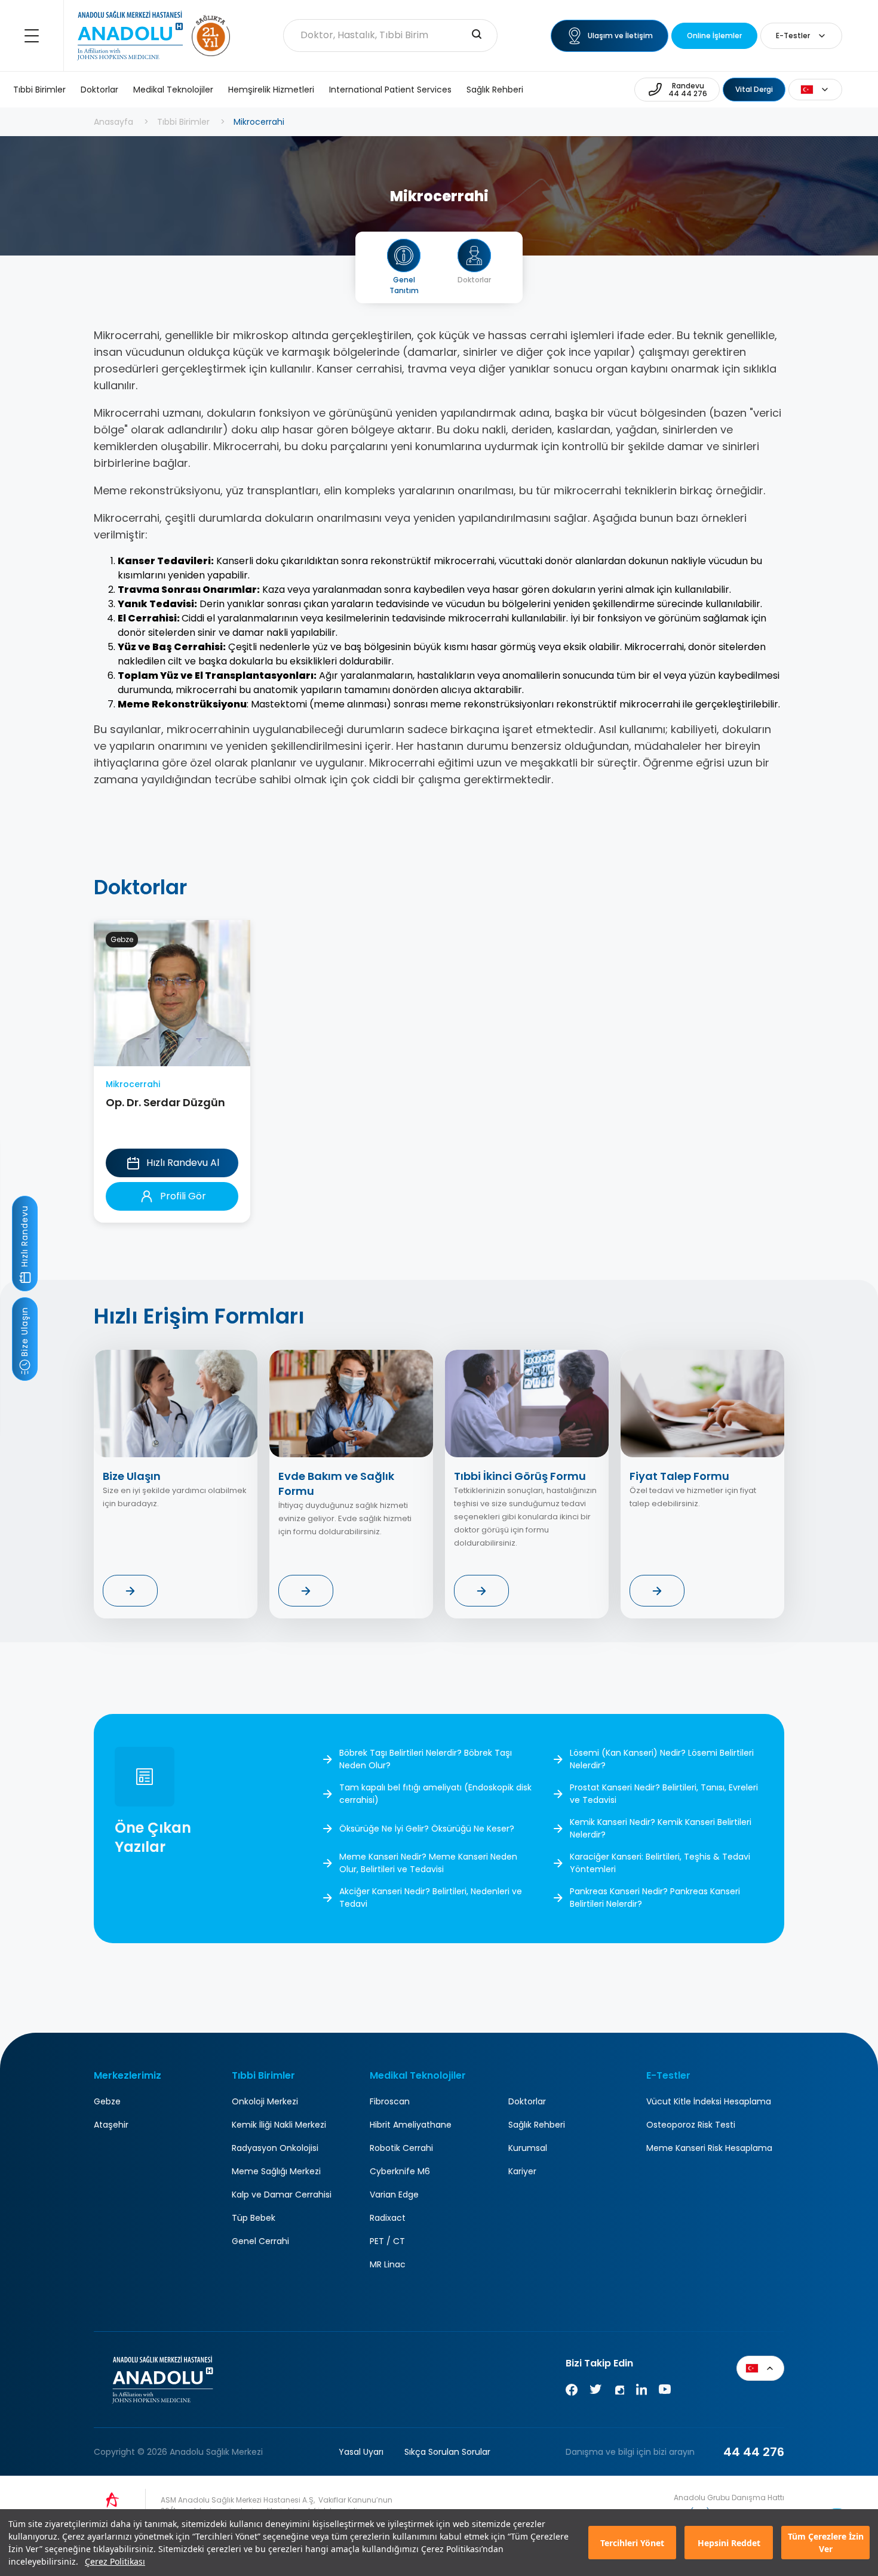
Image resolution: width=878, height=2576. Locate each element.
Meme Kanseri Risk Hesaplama (709, 2148)
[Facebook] (572, 2392)
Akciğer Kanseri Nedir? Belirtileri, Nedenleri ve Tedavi (431, 1898)
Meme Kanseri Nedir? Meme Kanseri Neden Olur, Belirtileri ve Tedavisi (428, 1863)
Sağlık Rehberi (495, 90)
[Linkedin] (641, 2392)
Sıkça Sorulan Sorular (447, 2452)
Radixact (388, 2218)
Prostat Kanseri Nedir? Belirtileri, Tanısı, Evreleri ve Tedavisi (664, 1794)
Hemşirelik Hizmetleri (271, 90)
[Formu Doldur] (130, 1591)
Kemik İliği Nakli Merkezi (279, 2125)
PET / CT (387, 2241)
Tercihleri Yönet (632, 2543)
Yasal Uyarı (361, 2452)
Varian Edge (394, 2195)
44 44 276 (754, 2452)
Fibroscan (390, 2101)
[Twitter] (595, 2392)
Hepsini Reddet (729, 2543)
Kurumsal (528, 2148)
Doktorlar (99, 90)
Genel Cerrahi (260, 2241)
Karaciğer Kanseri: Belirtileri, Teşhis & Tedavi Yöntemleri (660, 1863)
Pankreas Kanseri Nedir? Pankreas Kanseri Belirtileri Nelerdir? (655, 1898)
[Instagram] (619, 2392)
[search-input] (477, 35)
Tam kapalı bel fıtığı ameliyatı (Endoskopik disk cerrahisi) (435, 1794)
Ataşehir (111, 2125)
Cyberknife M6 (400, 2171)
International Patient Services (390, 90)
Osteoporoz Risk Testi (691, 2125)
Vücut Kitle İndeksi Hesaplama (709, 2101)
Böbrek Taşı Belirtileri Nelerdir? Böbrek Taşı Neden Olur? (426, 1759)
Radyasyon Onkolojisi (275, 2148)
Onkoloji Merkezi (265, 2101)
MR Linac (388, 2264)
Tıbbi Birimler (39, 90)
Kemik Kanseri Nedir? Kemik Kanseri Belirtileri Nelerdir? (661, 1828)
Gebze (107, 2101)
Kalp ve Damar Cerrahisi (282, 2195)
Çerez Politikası (115, 2561)
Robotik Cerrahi (401, 2148)
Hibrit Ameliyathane (411, 2125)
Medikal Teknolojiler (173, 90)
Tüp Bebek (254, 2218)
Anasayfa (113, 122)
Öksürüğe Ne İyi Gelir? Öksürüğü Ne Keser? (427, 1829)
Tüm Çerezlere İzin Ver (826, 2543)
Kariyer (522, 2171)
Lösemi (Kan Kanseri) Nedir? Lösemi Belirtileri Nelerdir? (662, 1759)
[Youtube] (665, 2392)
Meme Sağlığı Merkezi (276, 2171)
